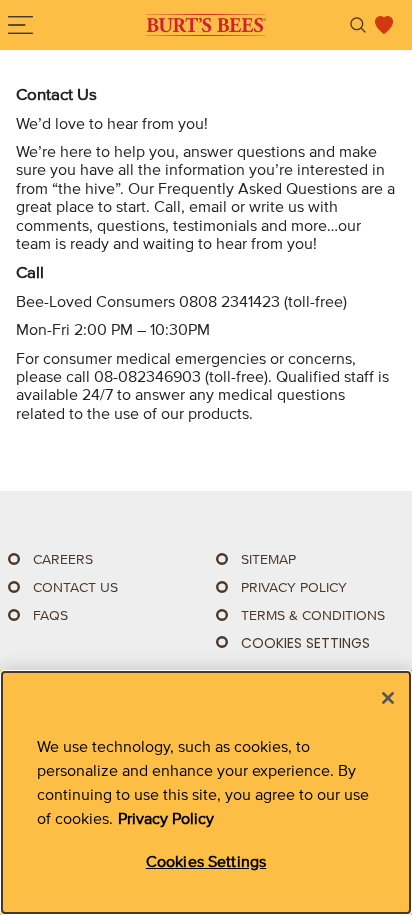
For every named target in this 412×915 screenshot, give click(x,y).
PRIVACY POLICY (294, 587)
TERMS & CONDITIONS (313, 615)
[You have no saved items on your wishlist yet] (384, 25)
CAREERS (63, 559)
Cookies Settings (305, 643)
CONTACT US (75, 587)
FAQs (50, 615)
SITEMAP (268, 559)
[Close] (388, 698)
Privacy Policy (166, 818)
